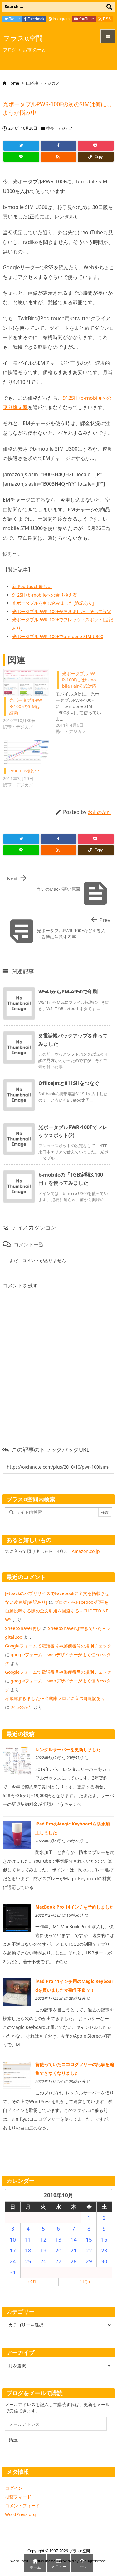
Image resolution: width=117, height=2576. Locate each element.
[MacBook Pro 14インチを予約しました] (17, 1917)
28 (74, 2261)
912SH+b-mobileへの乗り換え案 (45, 595)
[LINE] (21, 157)
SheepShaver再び (23, 1628)
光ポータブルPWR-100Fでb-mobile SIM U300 (58, 636)
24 (13, 2261)
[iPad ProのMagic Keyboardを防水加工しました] (17, 1834)
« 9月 (32, 2282)
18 (28, 2250)
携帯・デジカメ (45, 83)
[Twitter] (21, 146)
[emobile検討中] (26, 753)
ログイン (14, 2488)
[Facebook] (58, 146)
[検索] (109, 7)
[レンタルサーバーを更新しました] (17, 1760)
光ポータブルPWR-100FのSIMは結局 (26, 706)
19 (43, 2250)
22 (89, 2250)
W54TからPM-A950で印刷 (68, 992)
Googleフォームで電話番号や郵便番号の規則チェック (58, 1646)
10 (13, 2239)
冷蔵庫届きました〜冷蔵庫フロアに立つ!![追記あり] (56, 1698)
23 (104, 2250)
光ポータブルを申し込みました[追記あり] (53, 603)
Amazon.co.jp (86, 1551)
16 (104, 2239)
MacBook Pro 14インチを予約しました (75, 1907)
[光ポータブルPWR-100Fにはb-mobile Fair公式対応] (82, 702)
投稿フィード (18, 2497)
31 (13, 2272)
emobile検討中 (24, 771)
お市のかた (99, 812)
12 (43, 2239)
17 (13, 2250)
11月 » (85, 2282)
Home (13, 83)
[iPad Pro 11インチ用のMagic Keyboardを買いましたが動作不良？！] (17, 1992)
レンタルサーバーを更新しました (68, 1749)
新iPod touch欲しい (32, 586)
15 (89, 2239)
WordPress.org (20, 2514)
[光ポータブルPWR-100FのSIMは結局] (26, 682)
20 (58, 2250)
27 (58, 2261)
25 (28, 2261)
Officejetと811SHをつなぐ (69, 1083)
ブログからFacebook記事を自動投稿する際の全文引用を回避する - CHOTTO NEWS (57, 1611)
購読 (13, 2440)
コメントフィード (22, 2506)
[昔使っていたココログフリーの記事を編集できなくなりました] (17, 2075)
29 (89, 2261)
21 (74, 2250)
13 (58, 2239)
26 (43, 2261)
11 (28, 2239)
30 (104, 2261)
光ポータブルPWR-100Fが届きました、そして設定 (62, 611)
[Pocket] (96, 146)
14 (74, 2239)
